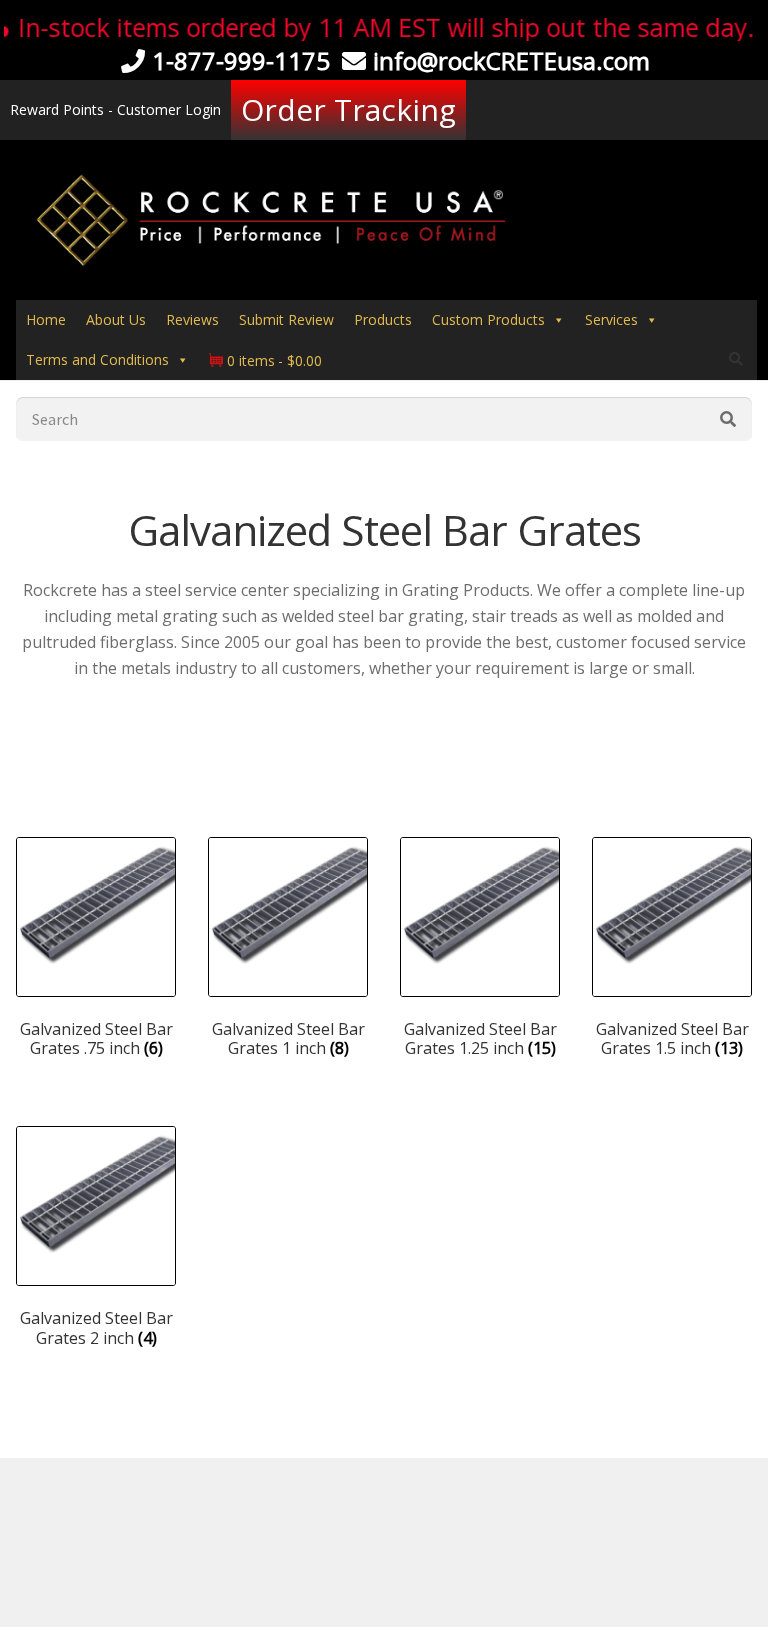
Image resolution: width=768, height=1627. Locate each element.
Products (383, 319)
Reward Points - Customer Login (115, 109)
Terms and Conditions (97, 359)
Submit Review (286, 319)
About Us (116, 319)
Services (611, 319)
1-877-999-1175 (241, 60)
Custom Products (488, 319)
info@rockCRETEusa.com (511, 60)
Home (46, 319)
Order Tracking (348, 109)
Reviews (192, 319)
